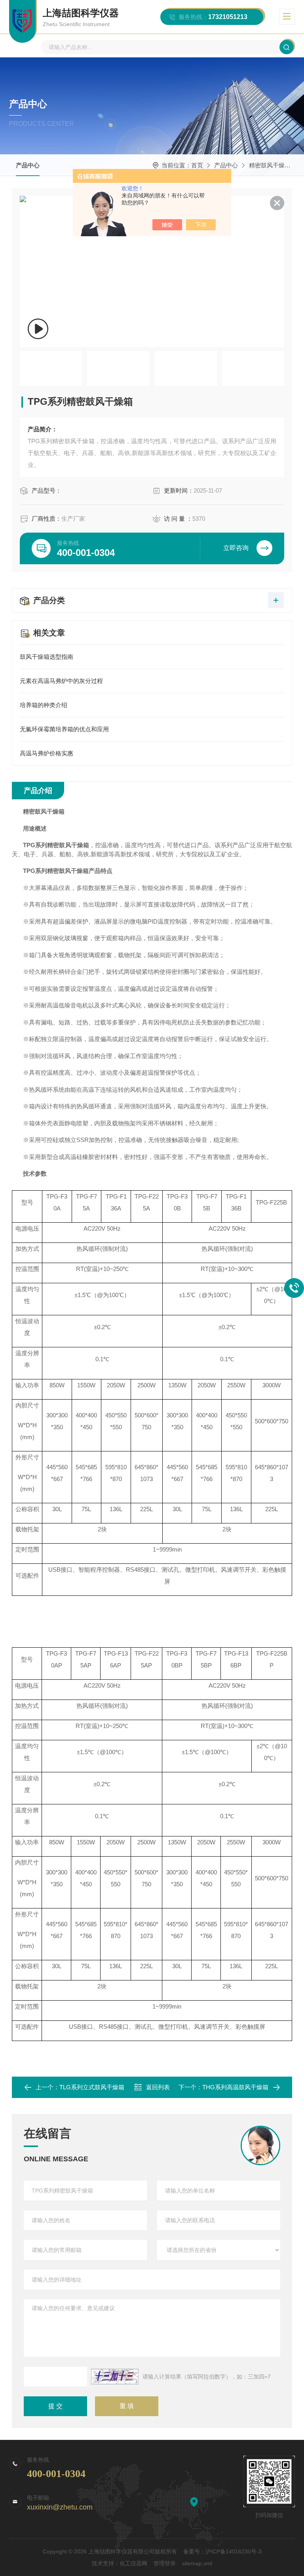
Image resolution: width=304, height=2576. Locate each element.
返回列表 (158, 2087)
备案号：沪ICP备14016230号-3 (222, 2551)
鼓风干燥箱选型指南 (47, 657)
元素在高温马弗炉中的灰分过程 (61, 681)
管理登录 (165, 2563)
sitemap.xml (197, 2563)
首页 (197, 165)
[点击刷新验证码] (115, 2377)
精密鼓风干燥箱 (270, 165)
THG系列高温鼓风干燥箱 (235, 2087)
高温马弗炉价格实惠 (47, 753)
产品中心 (28, 165)
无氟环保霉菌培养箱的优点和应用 (64, 729)
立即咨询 (236, 548)
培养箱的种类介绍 (44, 705)
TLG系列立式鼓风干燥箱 (92, 2087)
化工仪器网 (133, 2563)
